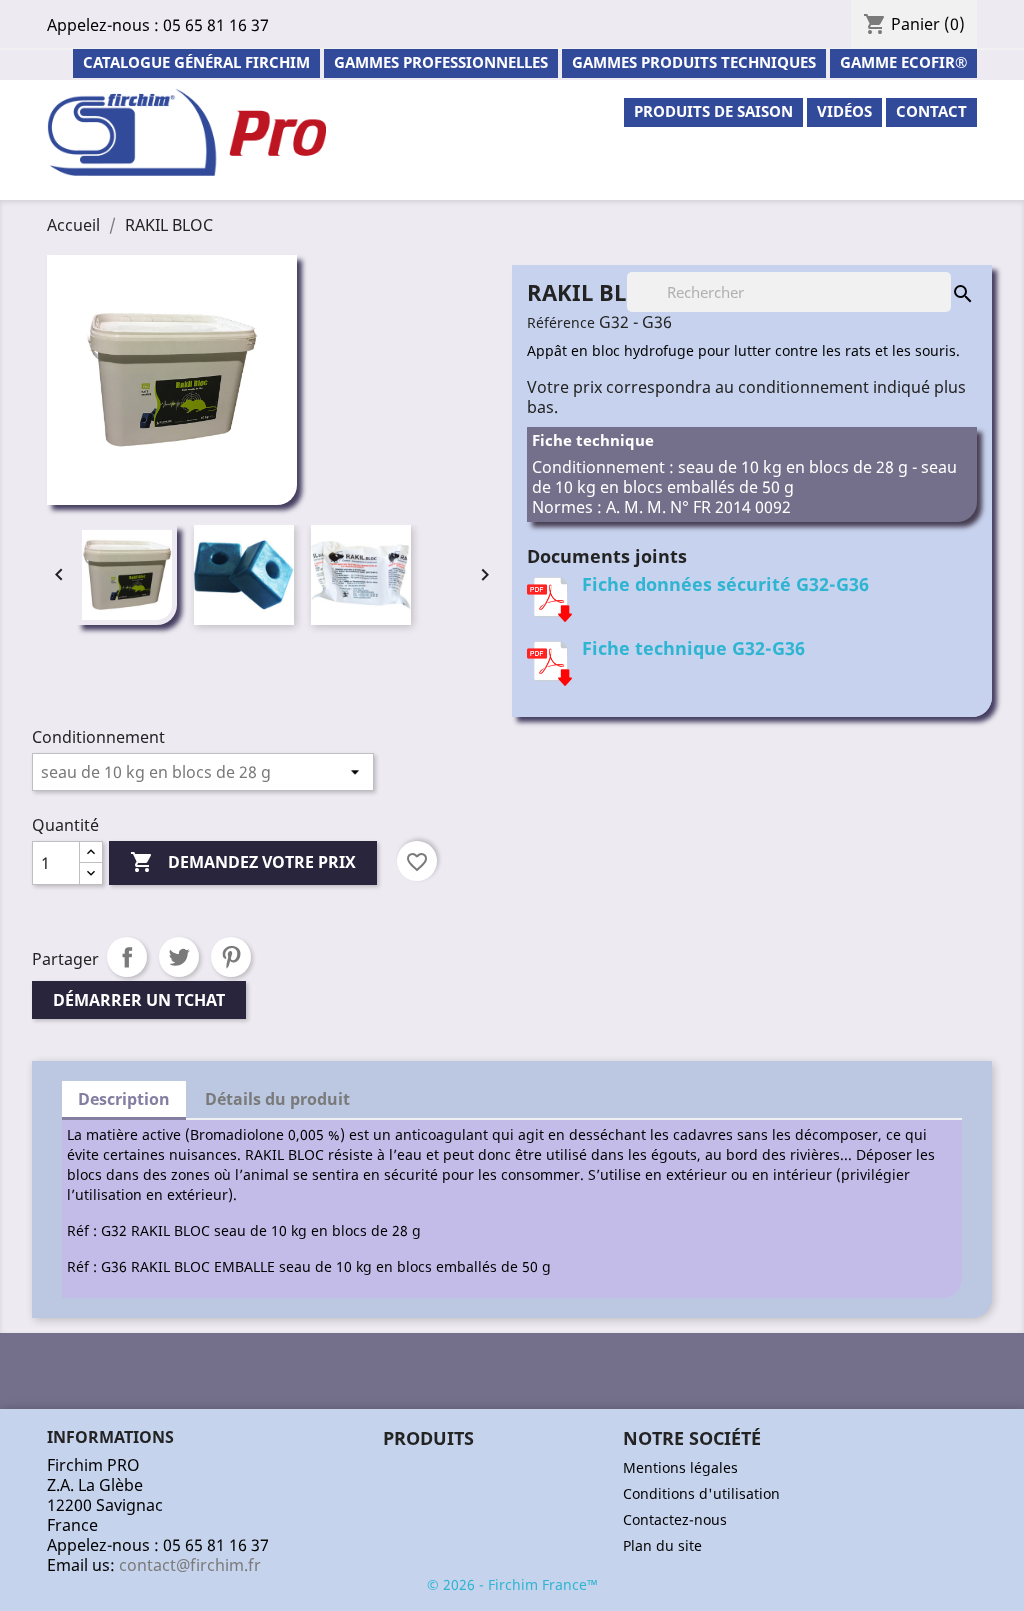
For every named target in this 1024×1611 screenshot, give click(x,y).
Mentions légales (680, 1467)
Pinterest (231, 957)
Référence (561, 322)
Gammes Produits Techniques (694, 62)
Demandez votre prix (243, 862)
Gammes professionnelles (441, 62)
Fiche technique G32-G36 (693, 648)
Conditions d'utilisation (701, 1493)
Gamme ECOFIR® (903, 62)
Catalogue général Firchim (196, 62)
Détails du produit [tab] (277, 1099)
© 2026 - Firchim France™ (512, 1584)
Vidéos (844, 111)
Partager (127, 957)
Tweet (179, 957)
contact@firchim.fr (190, 1565)
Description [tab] (124, 1099)
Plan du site (662, 1545)
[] (943, 274)
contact (931, 111)
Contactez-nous (675, 1519)
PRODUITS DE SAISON (713, 111)
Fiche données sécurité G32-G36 (725, 584)
